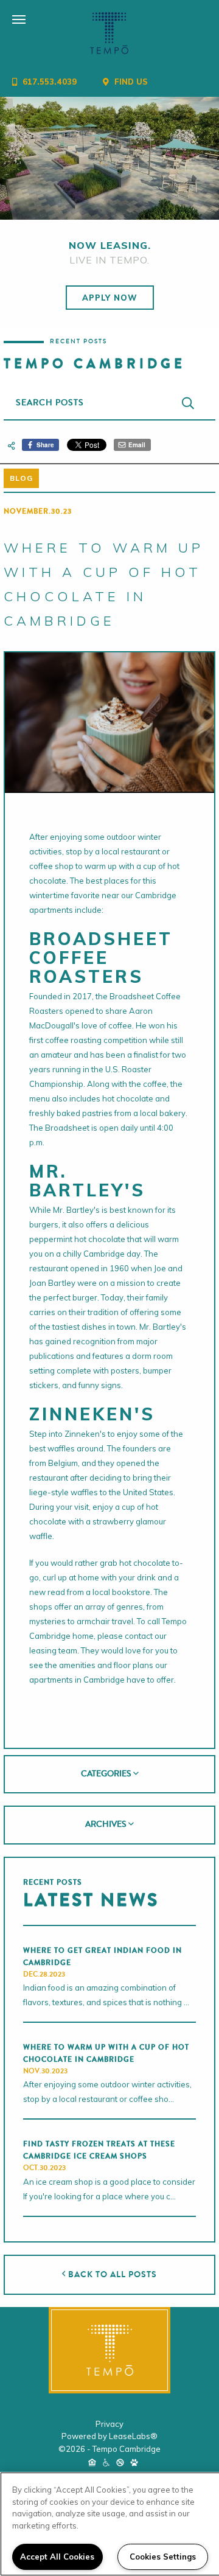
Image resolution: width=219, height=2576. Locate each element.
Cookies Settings (163, 2557)
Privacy (109, 2424)
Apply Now (110, 298)
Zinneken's (85, 1434)
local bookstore (121, 1592)
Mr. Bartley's (76, 1210)
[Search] (188, 403)
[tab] (109, 1775)
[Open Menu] (6, 9)
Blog (21, 478)
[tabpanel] (109, 159)
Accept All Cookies (57, 2557)
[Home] (109, 33)
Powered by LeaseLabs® (109, 2436)
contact (139, 1636)
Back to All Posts (111, 2274)
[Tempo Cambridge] (109, 2350)
